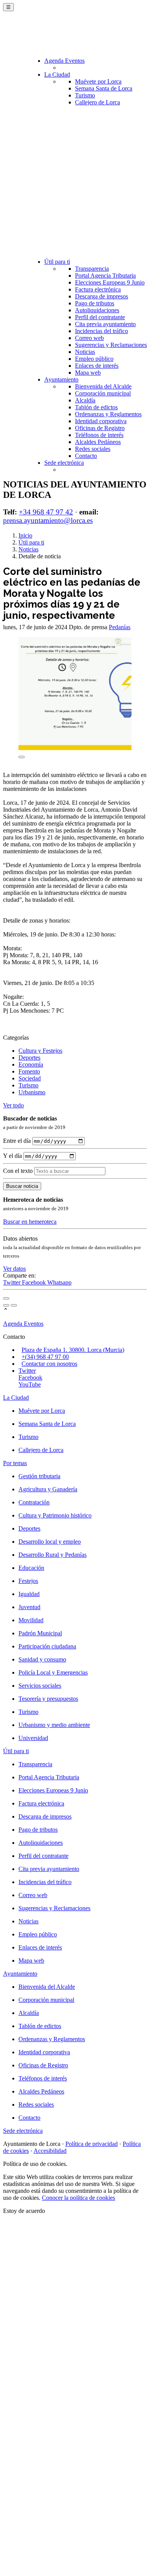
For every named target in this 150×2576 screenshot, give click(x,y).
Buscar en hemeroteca (30, 1222)
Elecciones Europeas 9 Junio (110, 282)
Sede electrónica (64, 463)
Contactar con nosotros (49, 1364)
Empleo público (94, 359)
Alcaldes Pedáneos (98, 442)
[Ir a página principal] (48, 35)
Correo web (89, 338)
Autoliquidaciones (97, 310)
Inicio (25, 535)
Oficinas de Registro (100, 428)
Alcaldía (85, 400)
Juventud (29, 1607)
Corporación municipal (103, 393)
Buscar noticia (22, 1186)
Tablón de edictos (96, 407)
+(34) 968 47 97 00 (45, 1357)
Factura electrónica (98, 289)
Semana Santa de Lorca (104, 88)
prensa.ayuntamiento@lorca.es (48, 520)
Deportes (29, 1058)
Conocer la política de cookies (78, 2198)
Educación (31, 1568)
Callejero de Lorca (97, 102)
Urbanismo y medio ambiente (54, 1725)
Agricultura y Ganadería (48, 1489)
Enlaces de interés (97, 366)
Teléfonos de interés (99, 435)
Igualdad (29, 1594)
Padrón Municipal (40, 1633)
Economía (31, 1064)
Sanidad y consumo (42, 1659)
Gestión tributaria (39, 1476)
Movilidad (31, 1620)
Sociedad (30, 1078)
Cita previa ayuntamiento (105, 324)
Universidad (33, 1738)
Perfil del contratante (100, 317)
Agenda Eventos (64, 61)
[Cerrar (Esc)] (6, 1298)
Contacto (86, 456)
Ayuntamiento (61, 379)
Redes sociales (93, 449)
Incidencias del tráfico (102, 331)
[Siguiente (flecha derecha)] (14, 1305)
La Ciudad (57, 75)
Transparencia (92, 269)
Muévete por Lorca (98, 81)
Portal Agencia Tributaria (105, 276)
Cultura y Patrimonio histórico (55, 1515)
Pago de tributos (95, 303)
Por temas (15, 1463)
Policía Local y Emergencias (53, 1672)
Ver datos (14, 1269)
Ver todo (13, 1105)
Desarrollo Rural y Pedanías (52, 1555)
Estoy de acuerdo (24, 2211)
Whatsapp (59, 1282)
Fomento (29, 1071)
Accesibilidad (50, 2151)
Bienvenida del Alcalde (103, 386)
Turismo (85, 95)
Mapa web (88, 373)
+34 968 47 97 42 (46, 512)
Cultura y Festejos (40, 1051)
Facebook (35, 1282)
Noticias (85, 352)
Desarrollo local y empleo (50, 1542)
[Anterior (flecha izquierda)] (6, 1305)
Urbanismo (32, 1092)
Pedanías (120, 627)
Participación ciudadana (47, 1646)
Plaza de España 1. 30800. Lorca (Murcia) (73, 1350)
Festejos (28, 1581)
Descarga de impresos (102, 296)
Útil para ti (57, 262)
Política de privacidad (92, 2144)
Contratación (34, 1502)
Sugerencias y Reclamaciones (111, 345)
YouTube (30, 1384)
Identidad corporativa (101, 421)
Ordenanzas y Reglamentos (108, 414)
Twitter (12, 1282)
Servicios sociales (40, 1686)
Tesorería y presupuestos (48, 1699)
